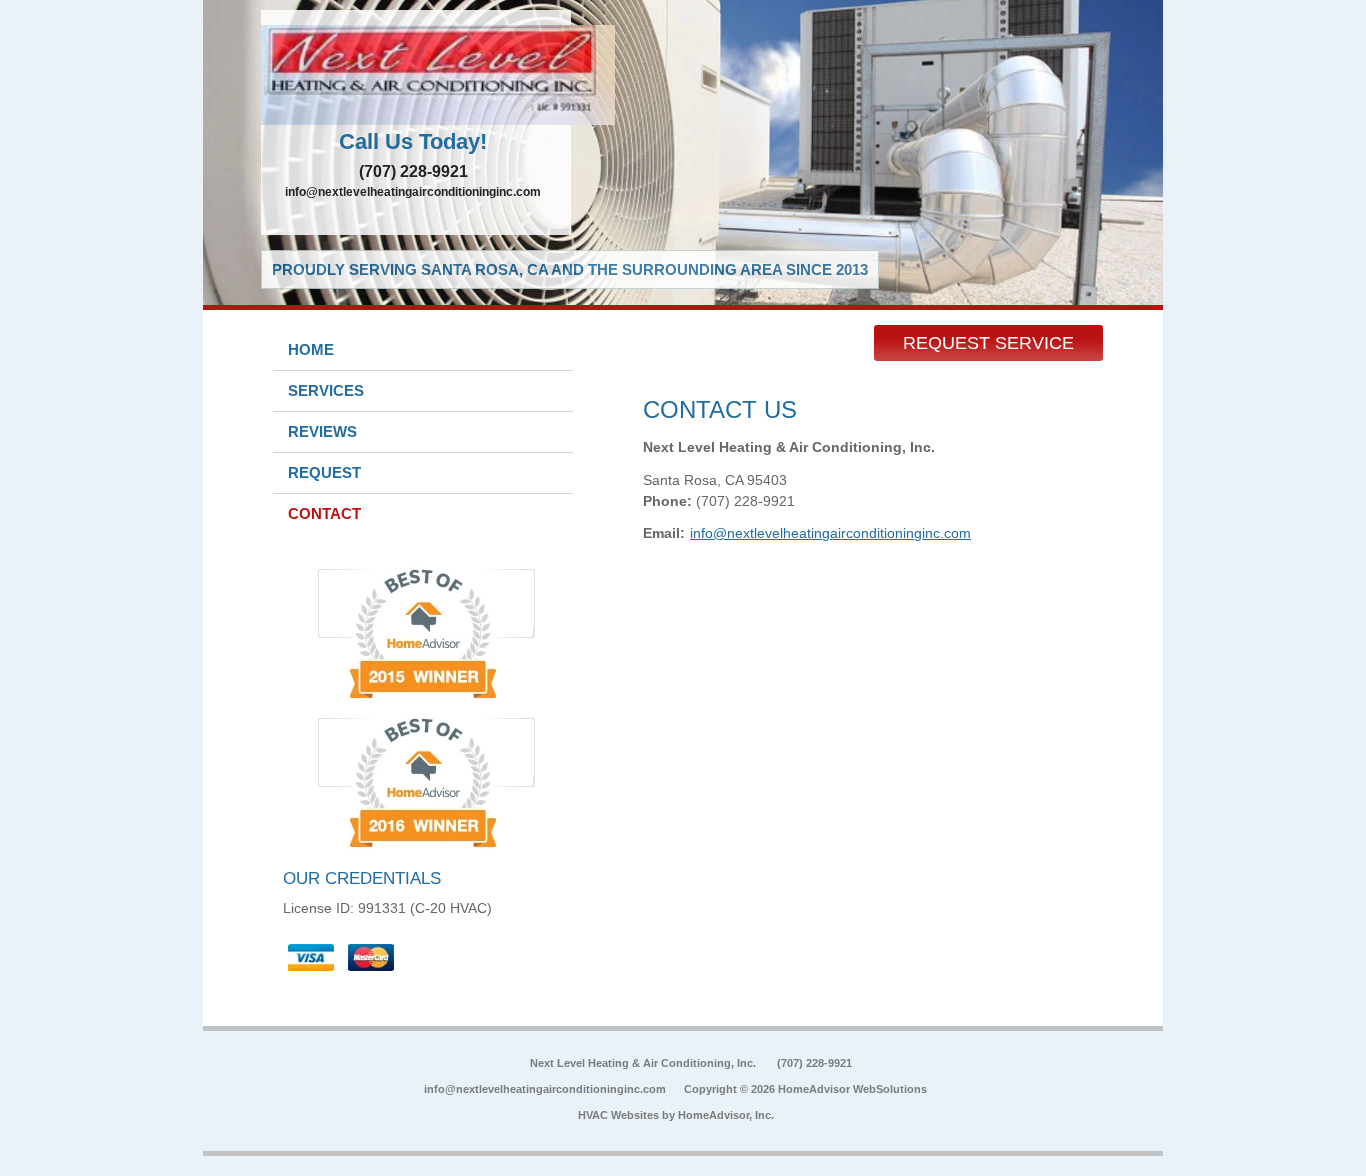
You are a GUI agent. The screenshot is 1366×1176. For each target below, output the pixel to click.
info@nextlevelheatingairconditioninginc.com (413, 192)
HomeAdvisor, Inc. (726, 1115)
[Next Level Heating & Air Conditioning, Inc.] (416, 75)
